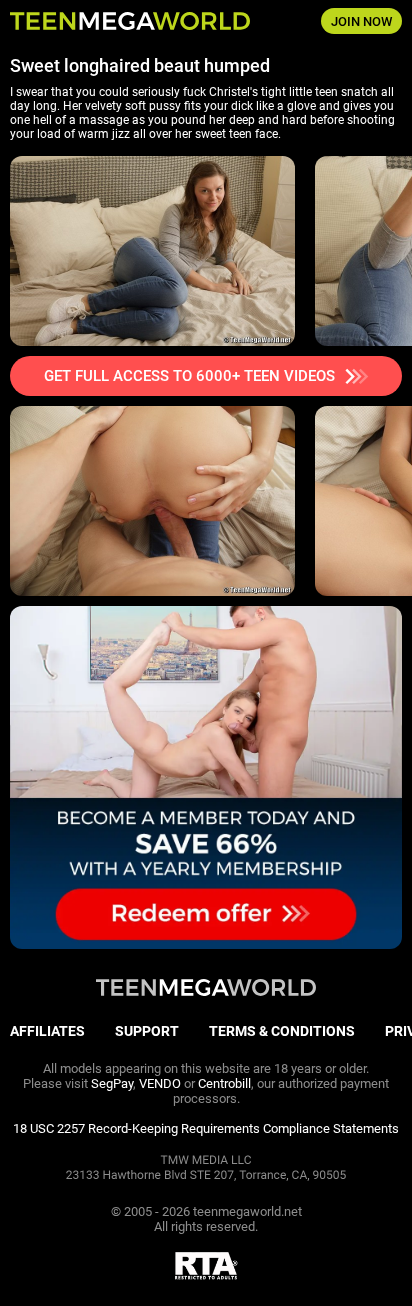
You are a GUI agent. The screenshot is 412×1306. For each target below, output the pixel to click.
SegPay (112, 1083)
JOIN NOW (361, 21)
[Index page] (137, 21)
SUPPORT (147, 1031)
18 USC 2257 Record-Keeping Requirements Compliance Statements (206, 1128)
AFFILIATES (47, 1031)
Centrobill (224, 1083)
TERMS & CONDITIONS (282, 1031)
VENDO (160, 1083)
